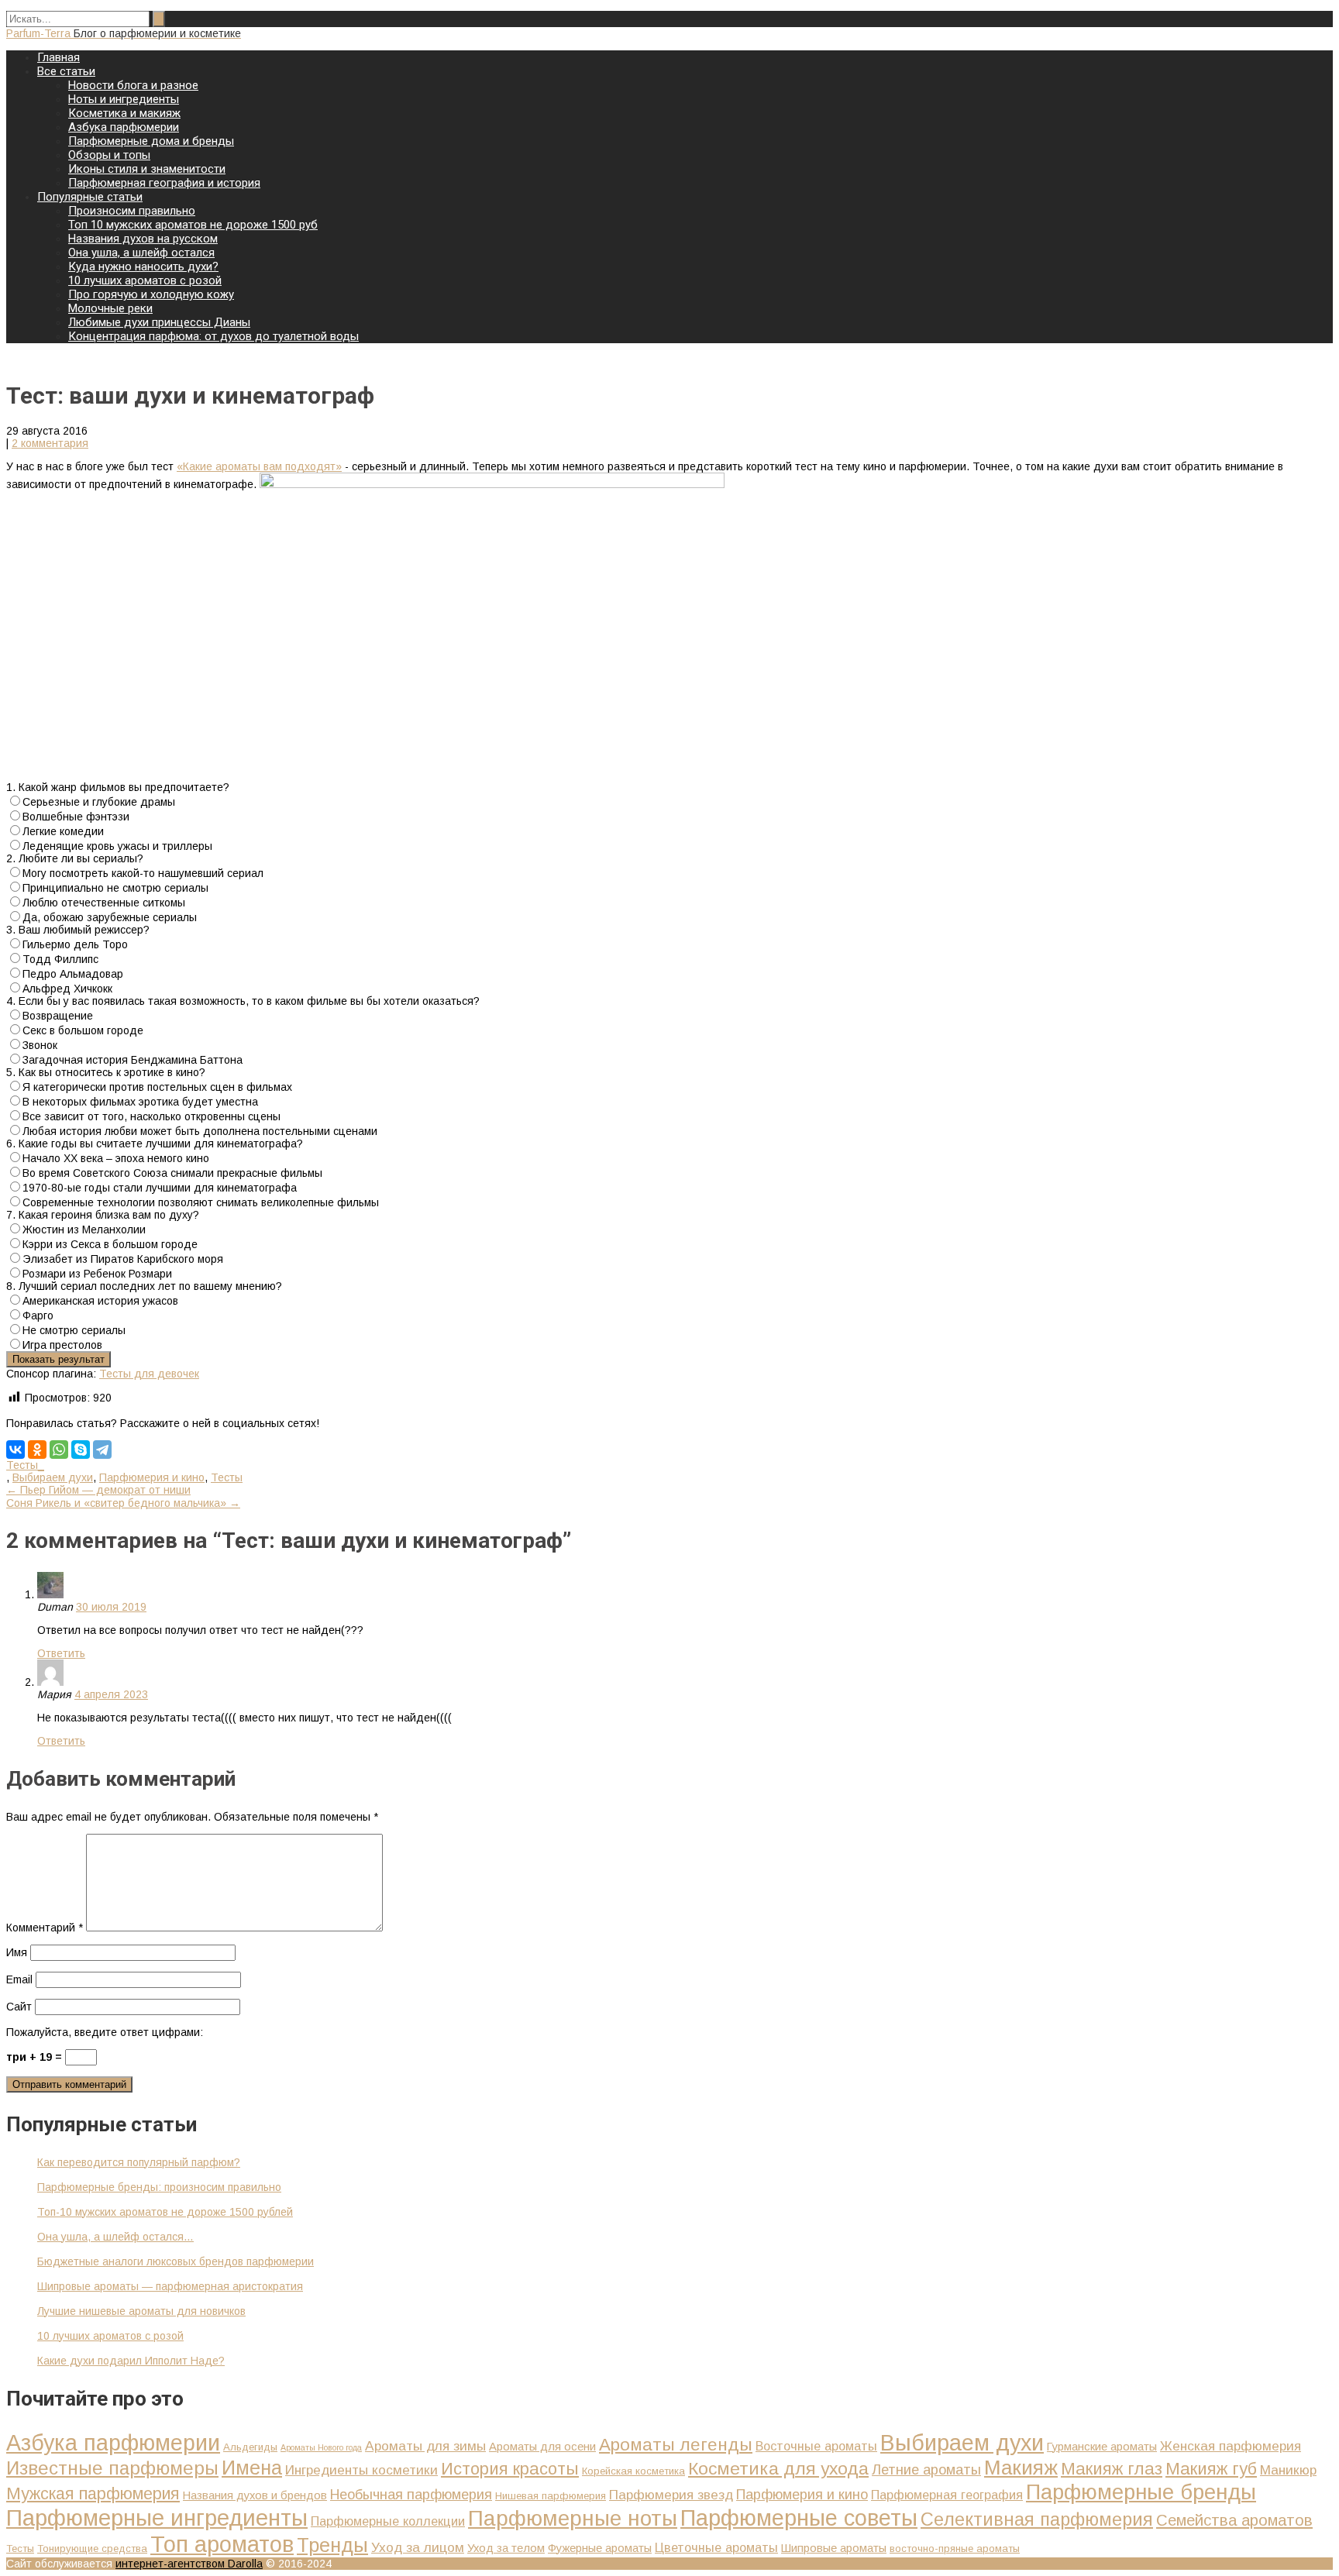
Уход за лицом (418, 2547)
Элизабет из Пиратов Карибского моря (123, 1259)
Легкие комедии (63, 831)
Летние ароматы (926, 2469)
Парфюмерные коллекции (388, 2521)
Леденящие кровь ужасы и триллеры (117, 846)
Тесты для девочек (149, 1374)
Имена (252, 2468)
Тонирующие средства (92, 2548)
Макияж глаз (1112, 2469)
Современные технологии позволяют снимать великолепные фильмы (201, 1202)
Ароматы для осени (542, 2447)
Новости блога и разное (133, 85)
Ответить (61, 1653)
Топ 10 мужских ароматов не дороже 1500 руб (193, 225)
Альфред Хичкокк (67, 989)
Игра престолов (62, 1345)
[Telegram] (102, 1450)
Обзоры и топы (109, 155)
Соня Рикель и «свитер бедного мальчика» (123, 1503)
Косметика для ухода (778, 2468)
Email (19, 1979)
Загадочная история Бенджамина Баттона (133, 1060)
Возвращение (58, 1016)
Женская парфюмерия (1231, 2446)
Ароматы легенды (676, 2445)
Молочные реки (110, 308)
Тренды (332, 2545)
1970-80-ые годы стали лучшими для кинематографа (160, 1188)
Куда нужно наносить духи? (143, 267)
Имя (17, 1952)
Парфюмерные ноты (573, 2518)
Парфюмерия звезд (671, 2495)
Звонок (40, 1045)
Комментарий (45, 1928)
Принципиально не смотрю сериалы (115, 888)
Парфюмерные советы (799, 2518)
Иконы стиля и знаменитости (147, 169)
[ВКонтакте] (15, 1450)
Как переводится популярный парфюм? (139, 2162)
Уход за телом (506, 2548)
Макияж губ (1211, 2469)
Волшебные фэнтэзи (76, 817)
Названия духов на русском (143, 239)
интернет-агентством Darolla (189, 2564)
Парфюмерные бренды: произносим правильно (159, 2187)
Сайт (19, 2007)
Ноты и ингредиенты (124, 99)
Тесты (227, 1477)
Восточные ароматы (816, 2446)
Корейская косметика (633, 2471)
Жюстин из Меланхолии (84, 1230)
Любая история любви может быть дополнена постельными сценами (200, 1131)
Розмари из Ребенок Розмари (97, 1274)
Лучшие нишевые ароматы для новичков (141, 2311)
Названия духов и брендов (255, 2495)
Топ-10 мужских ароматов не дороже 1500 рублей (165, 2212)
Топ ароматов (222, 2544)
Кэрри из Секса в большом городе (110, 1244)
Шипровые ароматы (834, 2548)
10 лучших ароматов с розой (145, 280)
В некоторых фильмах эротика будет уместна (140, 1102)
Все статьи (66, 71)
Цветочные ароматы (716, 2547)
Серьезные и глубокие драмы (99, 802)
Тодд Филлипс (60, 959)
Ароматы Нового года (321, 2447)
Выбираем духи (53, 1477)
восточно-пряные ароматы (955, 2548)
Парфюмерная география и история (164, 183)
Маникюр (1288, 2470)
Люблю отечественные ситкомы (104, 903)
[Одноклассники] (37, 1450)
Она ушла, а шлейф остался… (115, 2237)
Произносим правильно (132, 211)
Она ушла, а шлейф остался (141, 253)
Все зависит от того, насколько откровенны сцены (151, 1116)
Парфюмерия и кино (152, 1477)
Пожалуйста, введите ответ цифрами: (105, 2032)
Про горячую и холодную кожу (151, 294)
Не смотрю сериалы (74, 1330)
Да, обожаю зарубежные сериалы (110, 917)
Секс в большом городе (83, 1030)
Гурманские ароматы (1102, 2447)
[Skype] (81, 1450)
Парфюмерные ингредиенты (157, 2518)
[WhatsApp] (59, 1450)
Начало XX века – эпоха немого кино (116, 1158)
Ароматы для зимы (425, 2446)
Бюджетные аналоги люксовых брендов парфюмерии (176, 2261)
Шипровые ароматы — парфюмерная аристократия (170, 2286)
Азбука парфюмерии (124, 127)
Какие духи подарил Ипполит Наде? (131, 2361)
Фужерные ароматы (600, 2548)
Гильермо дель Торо (75, 944)
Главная (59, 57)
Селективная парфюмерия (1037, 2519)
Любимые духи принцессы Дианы (159, 322)
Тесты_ (25, 1465)
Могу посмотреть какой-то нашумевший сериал (143, 873)
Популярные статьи (90, 197)
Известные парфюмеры (112, 2468)
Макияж (1021, 2468)
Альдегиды (250, 2447)
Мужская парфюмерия (93, 2494)
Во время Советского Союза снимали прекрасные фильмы (172, 1173)
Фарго (38, 1316)
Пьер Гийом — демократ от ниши (98, 1490)
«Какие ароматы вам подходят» (259, 466)
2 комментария (50, 443)
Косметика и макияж (124, 113)
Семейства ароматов (1234, 2520)
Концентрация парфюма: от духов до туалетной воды (213, 336)
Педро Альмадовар (73, 974)
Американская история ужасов (100, 1301)
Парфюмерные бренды (1141, 2492)
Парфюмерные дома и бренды (151, 141)
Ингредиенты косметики (361, 2470)
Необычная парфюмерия (411, 2494)
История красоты (510, 2469)
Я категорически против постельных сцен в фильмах (157, 1087)
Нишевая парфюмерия (551, 2496)
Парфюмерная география (947, 2495)
